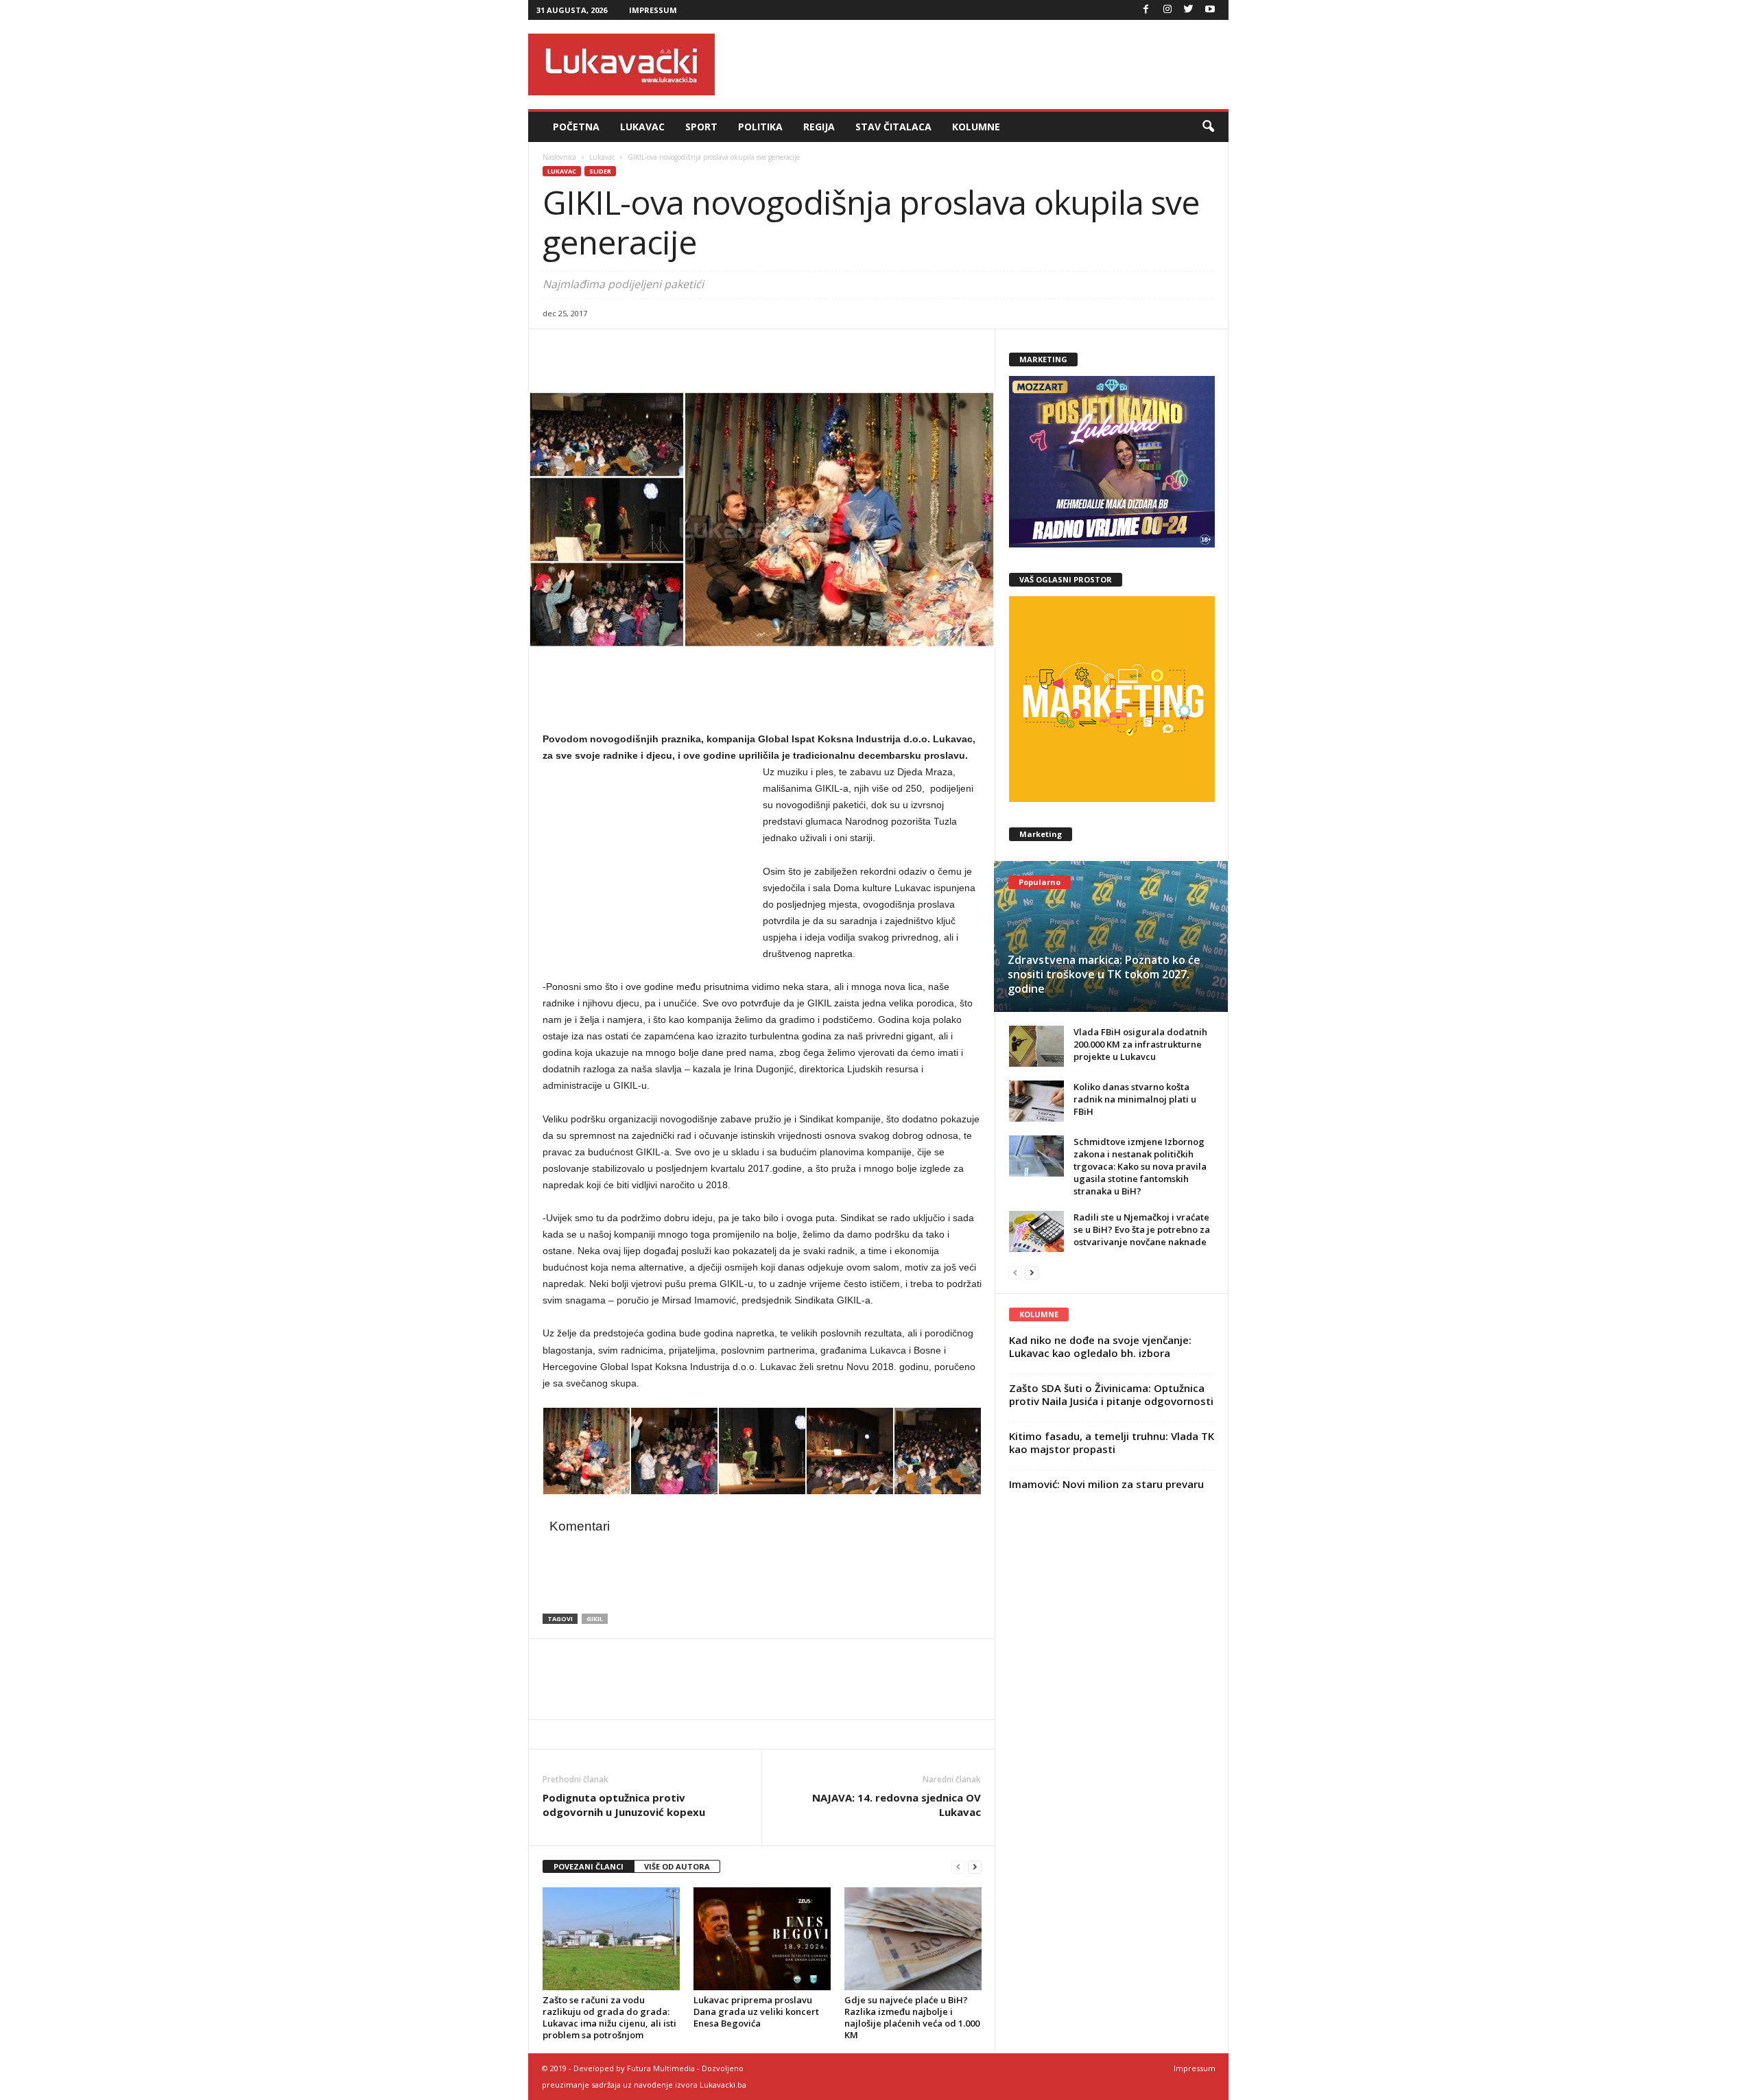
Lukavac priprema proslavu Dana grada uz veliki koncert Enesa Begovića (756, 2011)
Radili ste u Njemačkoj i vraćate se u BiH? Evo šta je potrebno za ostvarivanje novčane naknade (1142, 1229)
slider (600, 171)
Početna (576, 127)
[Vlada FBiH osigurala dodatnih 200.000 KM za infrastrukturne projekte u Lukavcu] (1036, 1046)
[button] (1208, 127)
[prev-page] (958, 1867)
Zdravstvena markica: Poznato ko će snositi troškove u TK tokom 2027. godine (1104, 974)
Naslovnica (559, 157)
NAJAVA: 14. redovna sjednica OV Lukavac (897, 1805)
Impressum (653, 10)
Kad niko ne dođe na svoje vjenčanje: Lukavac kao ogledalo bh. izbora (1100, 1346)
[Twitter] (1189, 10)
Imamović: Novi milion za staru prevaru (1106, 1484)
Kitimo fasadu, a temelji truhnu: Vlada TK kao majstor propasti (1112, 1442)
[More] (652, 350)
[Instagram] (1167, 10)
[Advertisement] (979, 64)
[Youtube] (1210, 10)
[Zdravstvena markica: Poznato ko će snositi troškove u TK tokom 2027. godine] (1111, 936)
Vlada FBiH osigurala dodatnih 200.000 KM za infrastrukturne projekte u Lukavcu (1140, 1044)
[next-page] (975, 1867)
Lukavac (642, 127)
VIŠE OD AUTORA (677, 1866)
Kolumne (976, 127)
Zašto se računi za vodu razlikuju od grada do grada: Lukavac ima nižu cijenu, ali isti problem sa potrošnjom (609, 2017)
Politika (760, 127)
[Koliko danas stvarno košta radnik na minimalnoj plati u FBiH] (1036, 1101)
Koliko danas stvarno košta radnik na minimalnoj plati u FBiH (1135, 1099)
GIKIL (595, 1619)
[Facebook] (1146, 10)
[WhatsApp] (619, 350)
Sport (701, 127)
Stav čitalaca (893, 127)
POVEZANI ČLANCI (589, 1866)
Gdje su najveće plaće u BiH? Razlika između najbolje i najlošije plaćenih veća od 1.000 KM (912, 2017)
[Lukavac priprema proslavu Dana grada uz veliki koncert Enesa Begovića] (762, 1939)
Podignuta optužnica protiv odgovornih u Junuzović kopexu (624, 1805)
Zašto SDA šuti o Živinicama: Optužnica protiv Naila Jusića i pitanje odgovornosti (1111, 1394)
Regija (819, 127)
